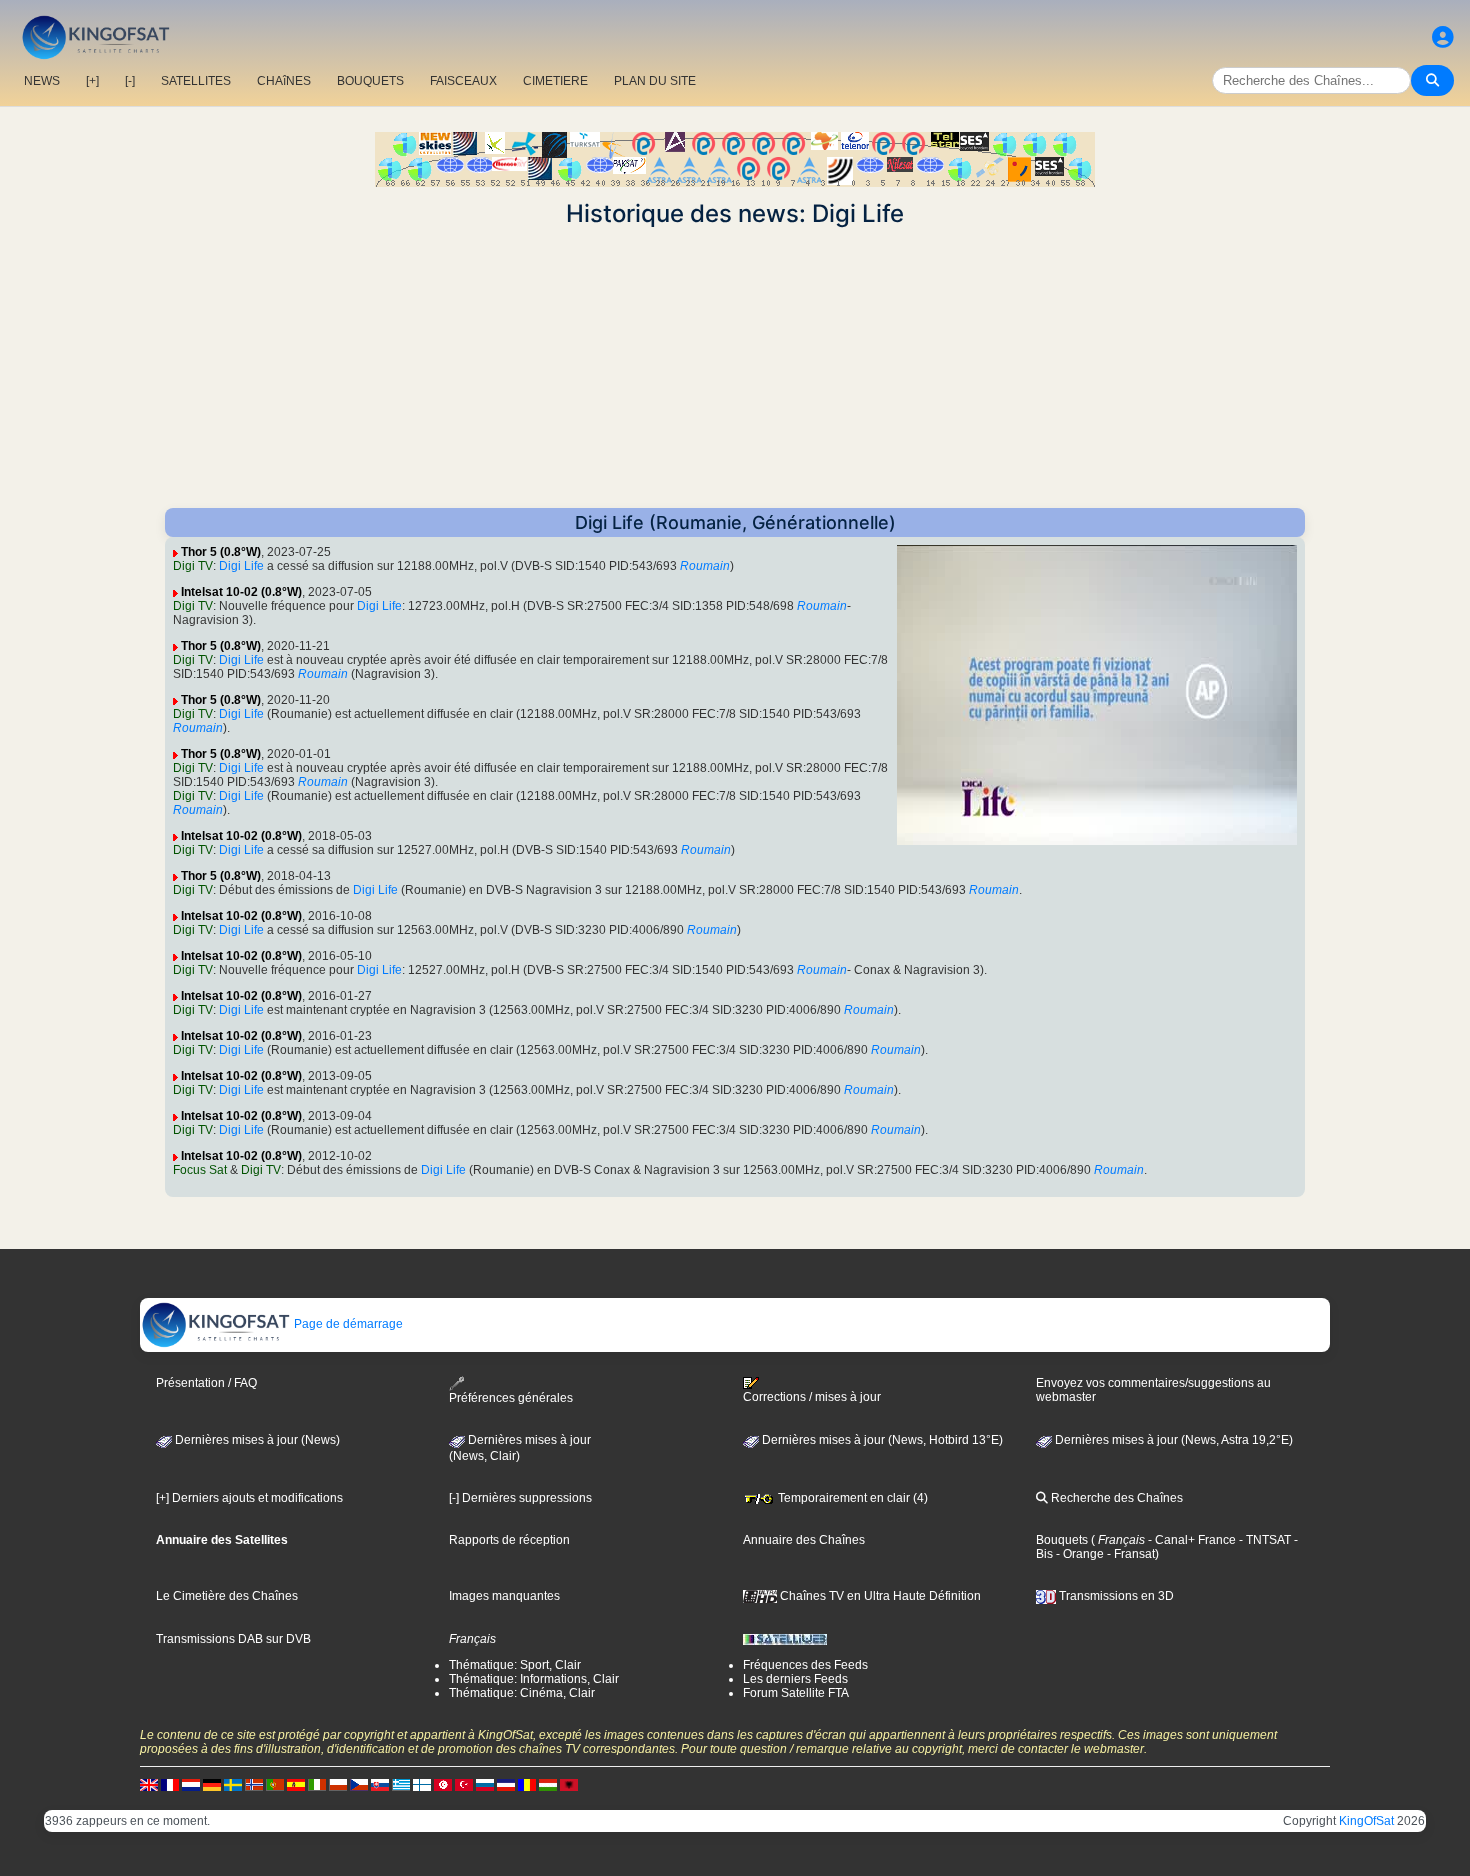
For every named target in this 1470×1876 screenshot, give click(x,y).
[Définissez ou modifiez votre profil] (1443, 37)
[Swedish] (233, 1784)
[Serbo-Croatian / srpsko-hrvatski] (506, 1784)
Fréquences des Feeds (805, 1665)
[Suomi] (422, 1784)
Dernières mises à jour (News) (256, 1440)
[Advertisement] (735, 368)
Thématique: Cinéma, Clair (522, 1693)
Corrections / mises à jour (812, 1397)
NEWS (42, 81)
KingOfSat (1366, 1821)
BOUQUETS (370, 81)
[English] (149, 1784)
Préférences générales (511, 1398)
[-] (130, 81)
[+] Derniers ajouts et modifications (249, 1498)
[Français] (170, 1784)
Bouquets (1062, 1540)
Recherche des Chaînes (1115, 1498)
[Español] (296, 1784)
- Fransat (1129, 1554)
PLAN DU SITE (655, 81)
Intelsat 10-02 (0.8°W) (241, 592)
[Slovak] (380, 1784)
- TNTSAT (1263, 1540)
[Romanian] (527, 1784)
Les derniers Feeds (795, 1679)
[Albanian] (569, 1784)
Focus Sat (200, 1170)
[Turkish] (464, 1784)
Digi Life (241, 566)
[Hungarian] (548, 1784)
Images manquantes (504, 1596)
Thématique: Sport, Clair (515, 1665)
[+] (92, 81)
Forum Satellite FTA (796, 1693)
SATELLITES (196, 81)
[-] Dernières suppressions (520, 1498)
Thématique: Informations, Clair (534, 1679)
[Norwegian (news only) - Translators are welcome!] (254, 1784)
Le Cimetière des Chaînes (227, 1596)
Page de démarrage (347, 1324)
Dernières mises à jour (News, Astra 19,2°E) (1172, 1440)
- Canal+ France (1190, 1540)
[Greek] (401, 1784)
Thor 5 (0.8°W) (221, 552)
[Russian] (485, 1784)
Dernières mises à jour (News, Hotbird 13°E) (881, 1440)
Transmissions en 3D (1115, 1596)
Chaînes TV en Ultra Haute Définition (879, 1596)
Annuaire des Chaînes (804, 1540)
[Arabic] (443, 1784)
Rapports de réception (509, 1540)
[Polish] (338, 1784)
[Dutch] (191, 1784)
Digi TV (193, 566)
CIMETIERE (555, 81)
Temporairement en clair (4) (851, 1498)
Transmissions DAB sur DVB (233, 1639)
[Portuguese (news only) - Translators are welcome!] (275, 1784)
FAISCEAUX (463, 81)
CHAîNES (284, 81)
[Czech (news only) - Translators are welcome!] (359, 1784)
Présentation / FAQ (206, 1383)
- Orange (1078, 1554)
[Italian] (317, 1784)
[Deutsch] (212, 1784)
